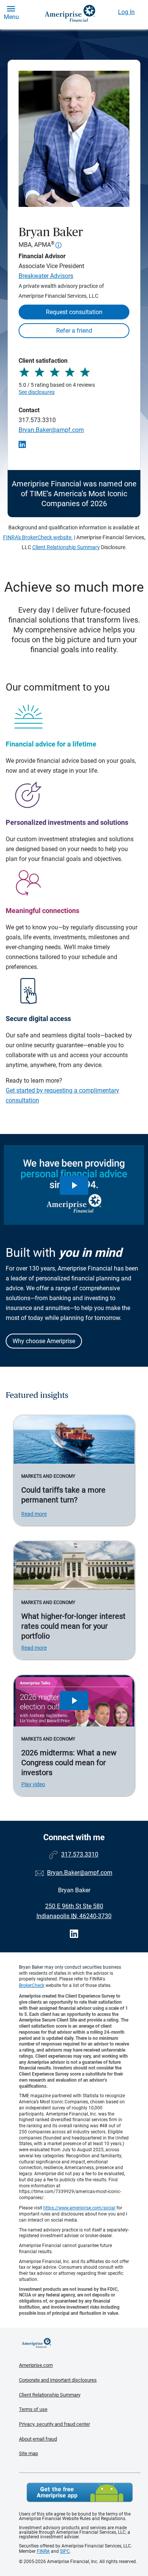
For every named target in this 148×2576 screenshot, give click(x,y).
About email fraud (38, 2439)
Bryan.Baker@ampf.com (51, 430)
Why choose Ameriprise (44, 1341)
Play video (33, 1784)
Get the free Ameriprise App (80, 2492)
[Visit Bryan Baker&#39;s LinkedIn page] (74, 1934)
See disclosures (37, 392)
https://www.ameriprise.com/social (79, 2208)
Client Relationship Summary (66, 547)
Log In (126, 12)
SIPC (65, 2551)
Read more (34, 1514)
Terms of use (33, 2409)
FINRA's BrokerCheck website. (38, 537)
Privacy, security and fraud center (54, 2424)
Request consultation (74, 312)
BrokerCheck (32, 1985)
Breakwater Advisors (46, 276)
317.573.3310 (37, 420)
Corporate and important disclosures (58, 2380)
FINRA (43, 2551)
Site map (28, 2453)
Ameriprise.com (36, 2365)
